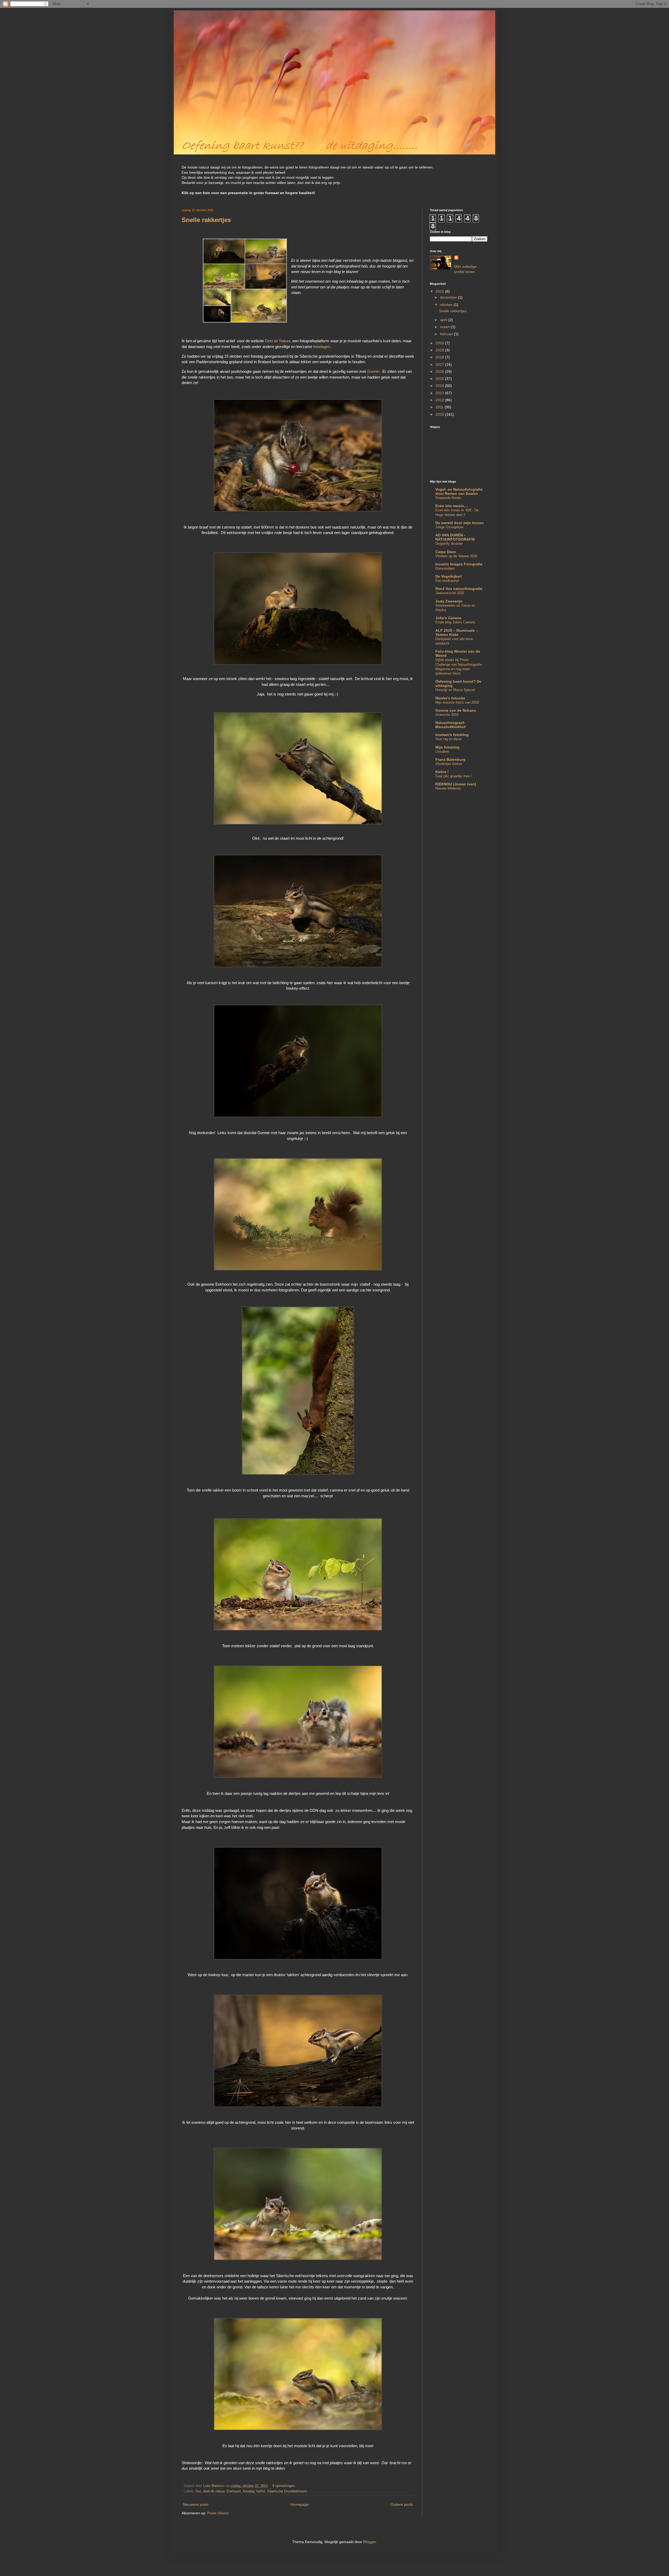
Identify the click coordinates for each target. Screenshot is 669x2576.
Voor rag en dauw (448, 739)
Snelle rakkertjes (206, 220)
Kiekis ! (442, 772)
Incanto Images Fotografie (459, 564)
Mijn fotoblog (447, 747)
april (444, 320)
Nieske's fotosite (450, 698)
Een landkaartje (447, 581)
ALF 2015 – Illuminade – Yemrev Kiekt (457, 633)
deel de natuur (214, 2491)
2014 (440, 386)
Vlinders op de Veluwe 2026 (456, 556)
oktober (447, 305)
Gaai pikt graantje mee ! (454, 776)
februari (447, 334)
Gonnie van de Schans (456, 710)
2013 (440, 393)
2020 (440, 343)
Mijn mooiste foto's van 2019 (457, 702)
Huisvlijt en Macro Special (455, 690)
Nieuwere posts (196, 2504)
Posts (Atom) (218, 2513)
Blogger (370, 2542)
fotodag (249, 2491)
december (449, 297)
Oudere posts (402, 2504)
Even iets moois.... (452, 506)
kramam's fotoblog (452, 735)
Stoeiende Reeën (448, 498)
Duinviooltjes (445, 568)
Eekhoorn (234, 2491)
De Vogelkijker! (449, 576)
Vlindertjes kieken (449, 764)
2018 (440, 357)
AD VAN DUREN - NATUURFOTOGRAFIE (455, 537)
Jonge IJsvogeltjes (450, 527)
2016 (440, 372)
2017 (440, 364)
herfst (261, 2491)
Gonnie (373, 371)
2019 (440, 350)
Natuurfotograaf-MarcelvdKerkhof (451, 725)
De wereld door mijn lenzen (460, 523)
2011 (440, 407)
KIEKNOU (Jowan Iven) (456, 784)
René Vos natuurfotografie (459, 589)
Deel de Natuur (278, 341)
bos (198, 2491)
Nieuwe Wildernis (448, 788)
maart (445, 327)
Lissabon (442, 752)
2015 (440, 379)
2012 (440, 400)
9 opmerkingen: (284, 2486)
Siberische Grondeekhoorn (287, 2491)
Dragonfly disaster (449, 544)
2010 (440, 414)
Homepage (299, 2504)
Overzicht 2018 (447, 715)
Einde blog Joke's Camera (455, 622)
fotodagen (322, 347)
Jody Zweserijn (449, 601)
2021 (440, 291)
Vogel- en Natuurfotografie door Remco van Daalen (459, 491)
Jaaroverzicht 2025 (450, 593)
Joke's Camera (448, 618)
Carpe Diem (446, 552)
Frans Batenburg (450, 759)
